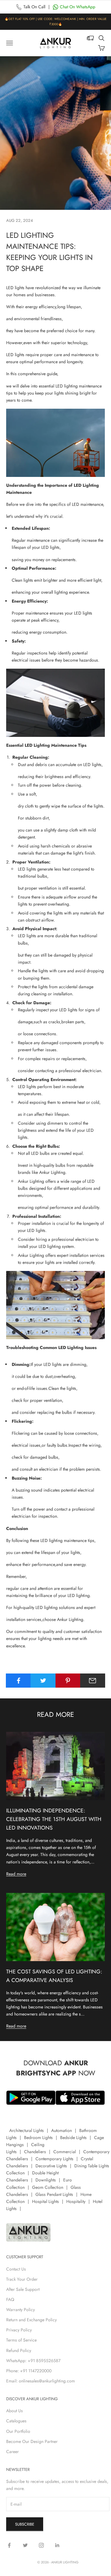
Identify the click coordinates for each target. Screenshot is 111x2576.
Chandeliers (35, 2152)
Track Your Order (22, 2279)
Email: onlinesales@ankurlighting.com (41, 2381)
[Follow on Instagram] (41, 2545)
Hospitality (76, 2201)
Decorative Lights (51, 2166)
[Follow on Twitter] (25, 2545)
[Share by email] (93, 1681)
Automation (62, 2130)
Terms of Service (21, 2340)
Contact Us (16, 2269)
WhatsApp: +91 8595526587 (33, 2361)
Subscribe (25, 2524)
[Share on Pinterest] (68, 1681)
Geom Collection (48, 2187)
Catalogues (16, 2421)
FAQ (10, 2299)
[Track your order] (90, 38)
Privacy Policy (19, 2330)
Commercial (65, 2152)
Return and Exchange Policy (31, 2320)
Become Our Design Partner (32, 2441)
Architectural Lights (27, 2130)
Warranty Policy (21, 2310)
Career (12, 2452)
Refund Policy (19, 2350)
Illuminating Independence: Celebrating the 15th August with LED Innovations (54, 1819)
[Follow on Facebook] (9, 2545)
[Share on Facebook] (18, 1681)
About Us (14, 2411)
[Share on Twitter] (43, 1681)
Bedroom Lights (38, 2137)
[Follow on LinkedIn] (57, 2545)
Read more (16, 1874)
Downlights (46, 2180)
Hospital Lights (45, 2201)
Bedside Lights (73, 2137)
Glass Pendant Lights (54, 2194)
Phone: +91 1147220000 (29, 2371)
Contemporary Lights (54, 2159)
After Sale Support (23, 2289)
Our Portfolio (18, 2431)
